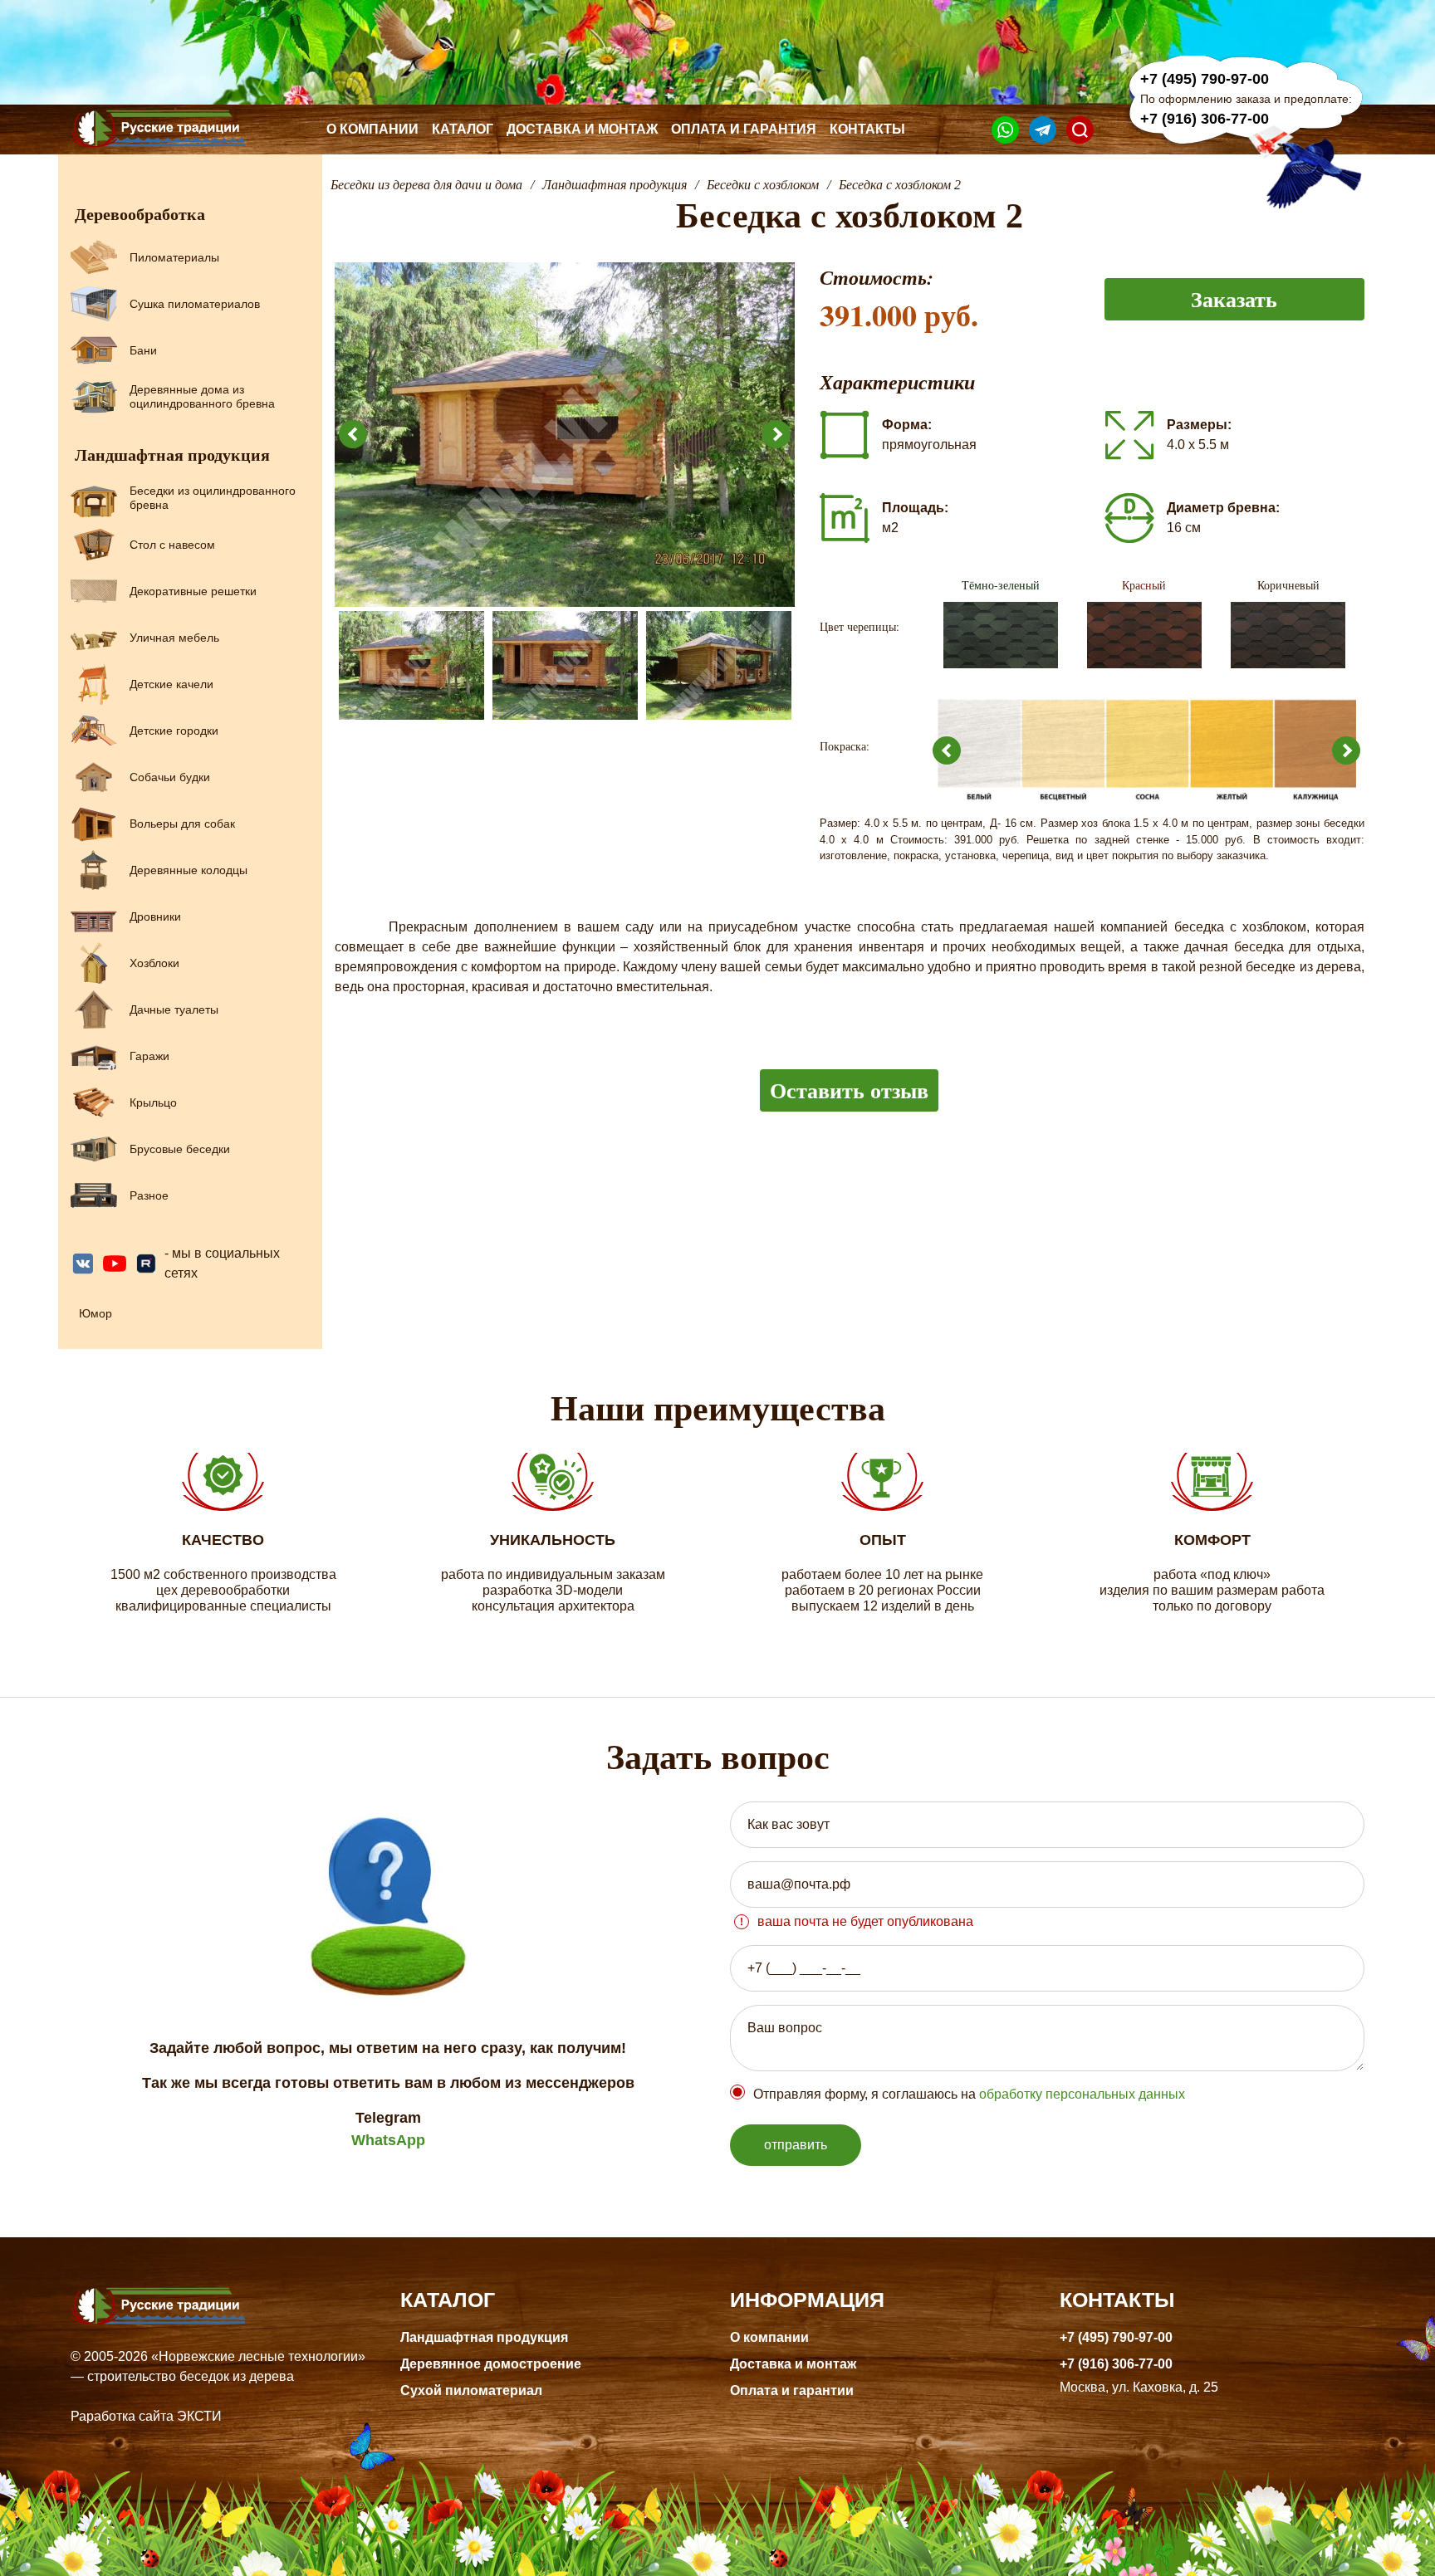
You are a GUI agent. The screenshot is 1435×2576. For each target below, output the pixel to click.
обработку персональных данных (1082, 2094)
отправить (796, 2145)
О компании (372, 129)
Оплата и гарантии (792, 2390)
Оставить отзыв (849, 1090)
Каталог (463, 129)
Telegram (388, 2118)
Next (776, 434)
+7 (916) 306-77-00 (1205, 119)
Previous (353, 434)
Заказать (1234, 299)
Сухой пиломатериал (471, 2390)
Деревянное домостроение (491, 2364)
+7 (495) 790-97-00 (1205, 79)
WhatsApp (388, 2140)
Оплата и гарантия (744, 129)
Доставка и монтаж (582, 129)
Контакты (867, 129)
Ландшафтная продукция (484, 2337)
